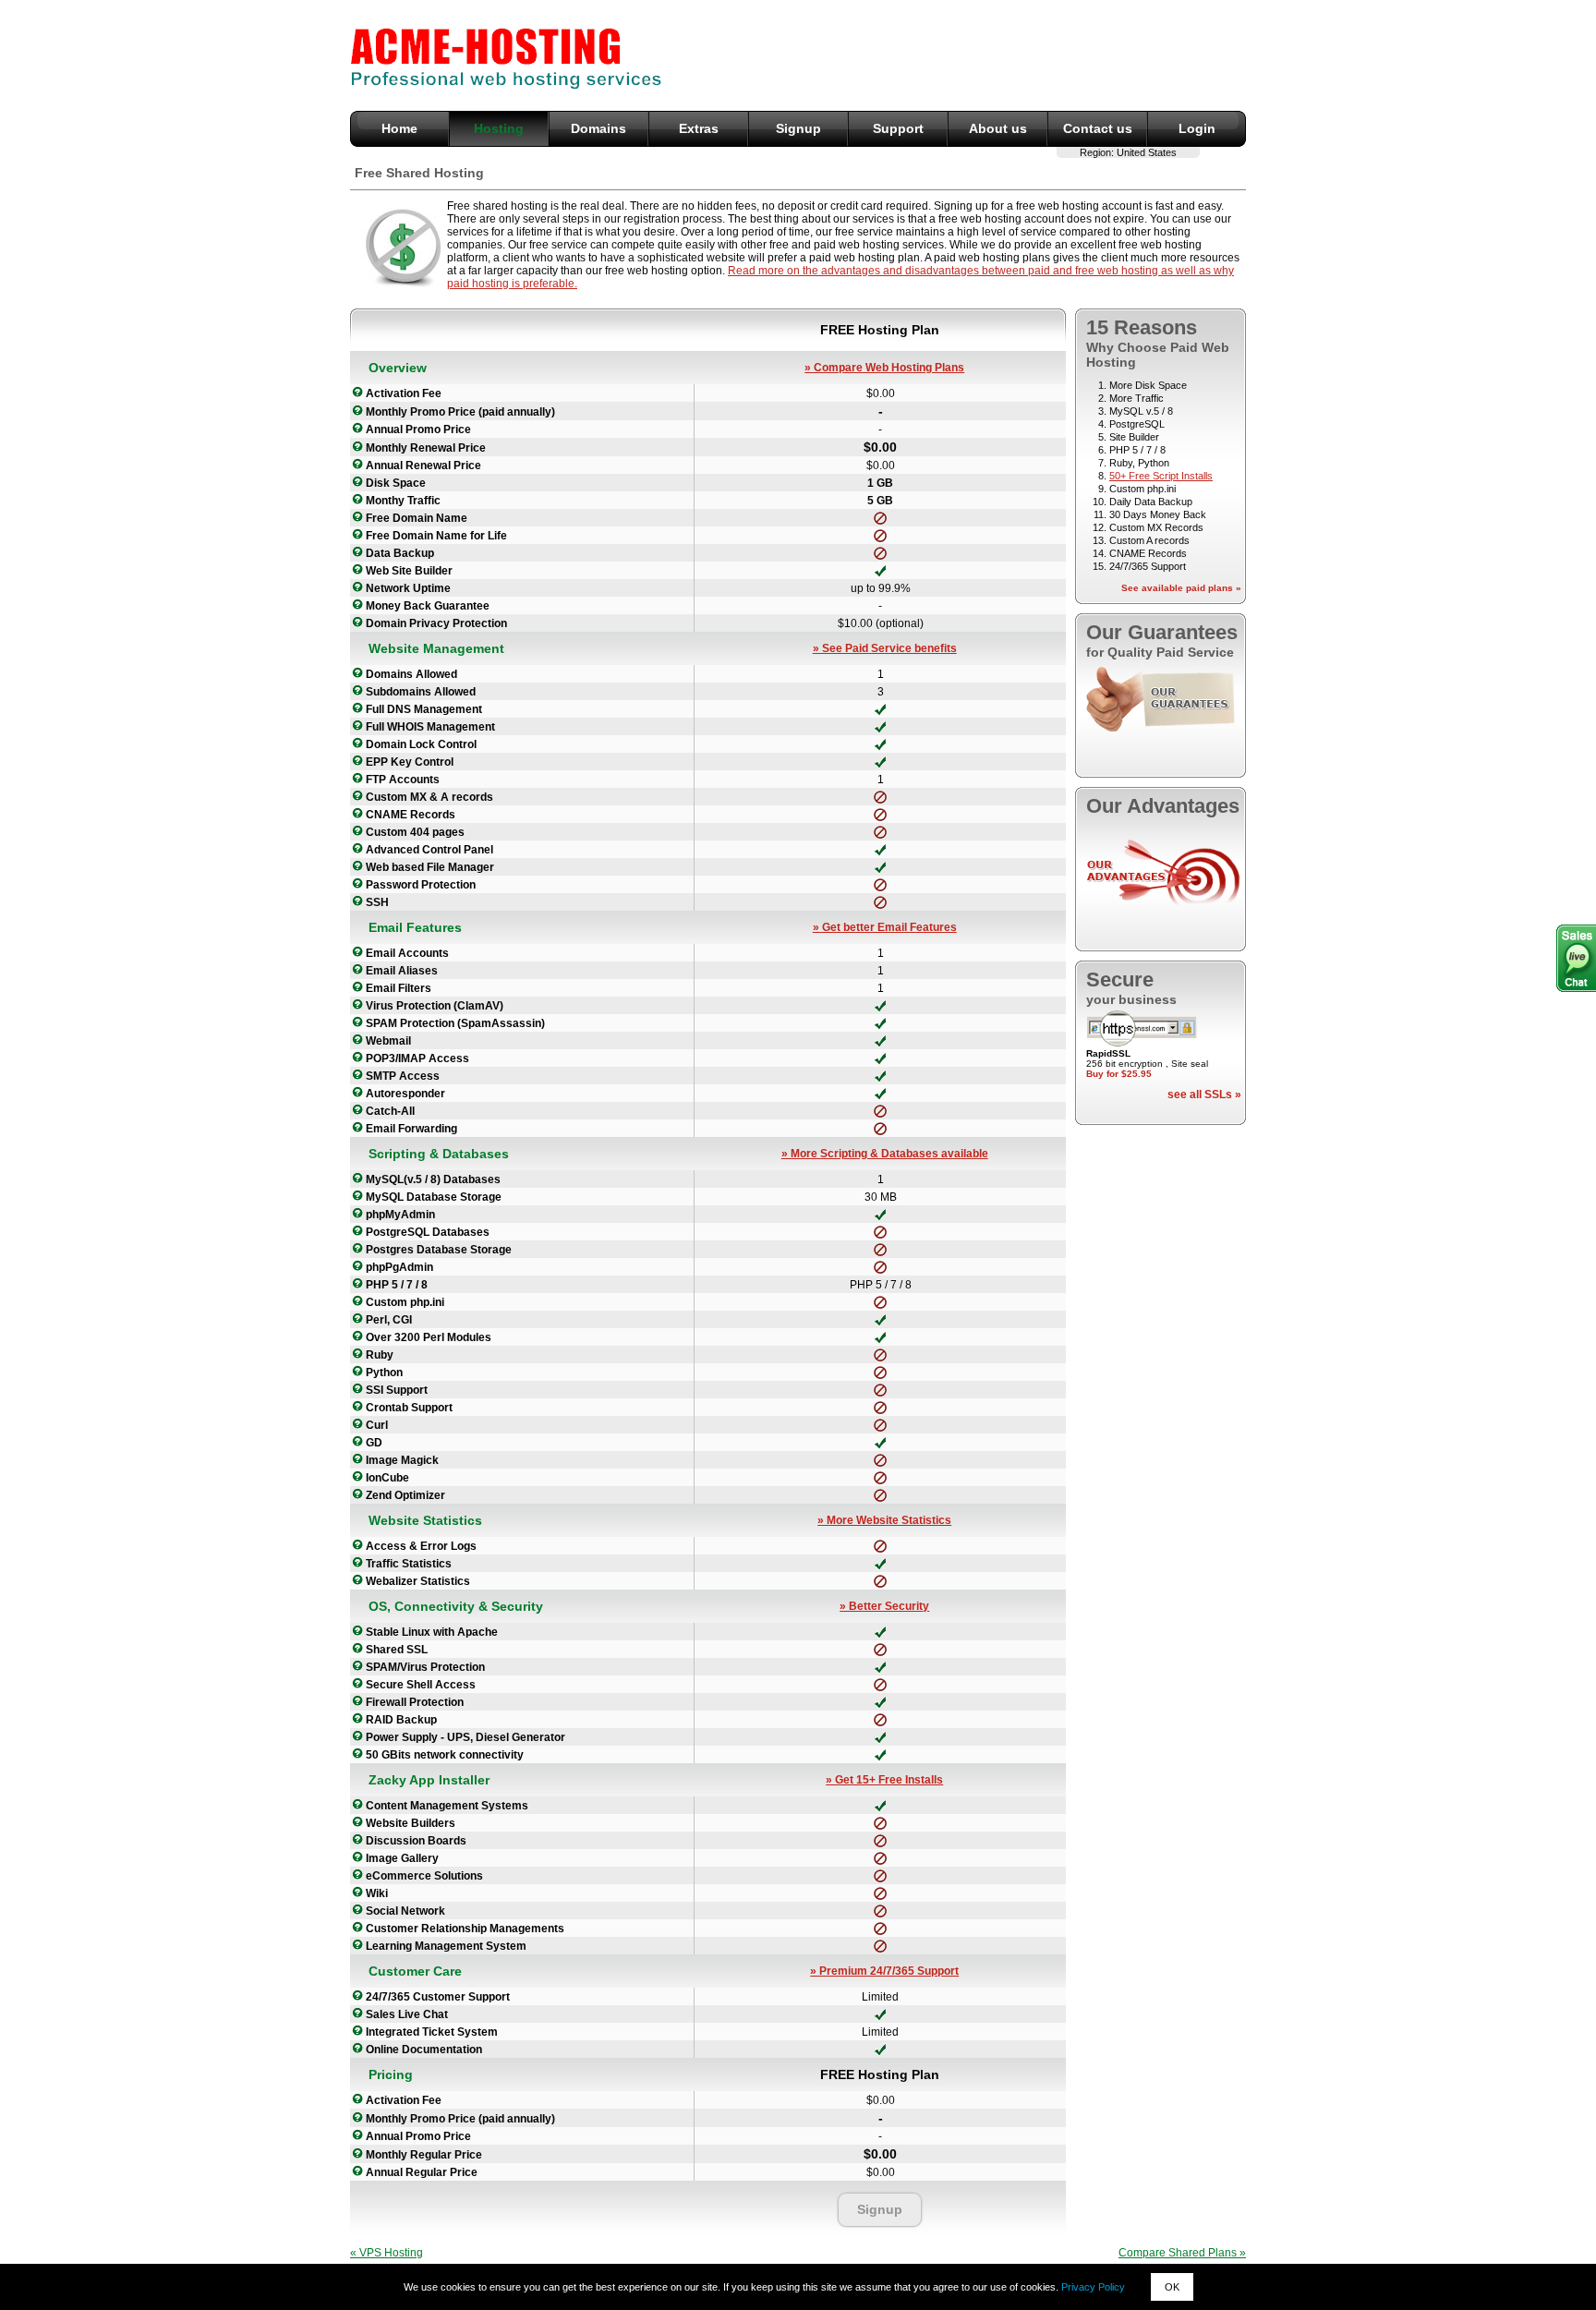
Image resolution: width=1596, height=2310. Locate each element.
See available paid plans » (1181, 588)
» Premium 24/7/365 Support (884, 1971)
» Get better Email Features (885, 927)
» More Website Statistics (884, 1520)
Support (898, 128)
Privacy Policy (1093, 2287)
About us (998, 128)
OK (1172, 2287)
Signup (798, 128)
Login (1197, 128)
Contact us (1098, 128)
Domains (598, 128)
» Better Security (884, 1606)
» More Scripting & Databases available (885, 1154)
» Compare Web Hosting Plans (884, 368)
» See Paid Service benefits (885, 648)
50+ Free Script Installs (1161, 476)
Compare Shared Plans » (1182, 2253)
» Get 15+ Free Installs (884, 1780)
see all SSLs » (1204, 1095)
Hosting (499, 128)
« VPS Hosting (387, 2253)
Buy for (1119, 1074)
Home (399, 128)
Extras (699, 128)
